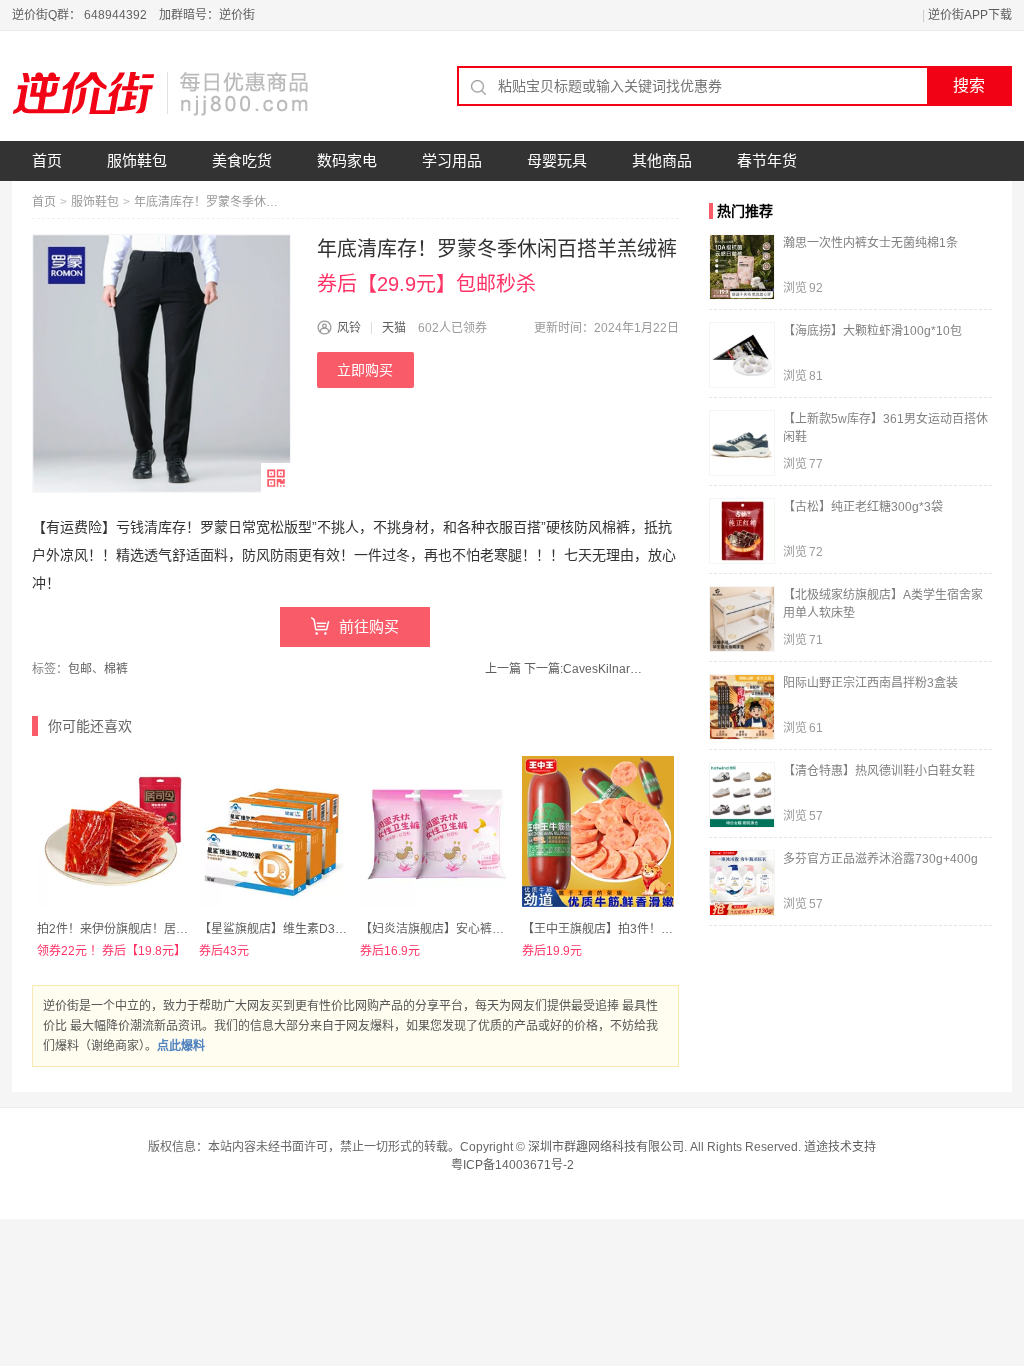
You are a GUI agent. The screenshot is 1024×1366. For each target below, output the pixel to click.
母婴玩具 (557, 160)
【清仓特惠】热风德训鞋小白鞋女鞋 (879, 771)
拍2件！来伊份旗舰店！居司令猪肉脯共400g (156, 929)
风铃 (349, 328)
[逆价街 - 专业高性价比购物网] (162, 93)
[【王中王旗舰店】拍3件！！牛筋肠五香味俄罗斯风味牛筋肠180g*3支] (598, 832)
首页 (47, 160)
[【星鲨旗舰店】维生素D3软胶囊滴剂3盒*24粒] (275, 832)
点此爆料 (181, 1046)
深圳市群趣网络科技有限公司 (606, 1147)
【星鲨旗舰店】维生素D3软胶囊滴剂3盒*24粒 (322, 929)
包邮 (80, 669)
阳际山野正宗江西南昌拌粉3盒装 (870, 683)
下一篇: (588, 669)
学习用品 (452, 160)
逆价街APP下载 (970, 15)
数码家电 (347, 160)
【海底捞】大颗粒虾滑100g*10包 (872, 331)
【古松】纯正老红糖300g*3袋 (863, 507)
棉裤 (116, 669)
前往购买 (369, 626)
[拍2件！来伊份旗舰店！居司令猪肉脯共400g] (113, 832)
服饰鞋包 (137, 160)
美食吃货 (242, 160)
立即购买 (365, 370)
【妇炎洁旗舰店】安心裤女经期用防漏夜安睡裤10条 (499, 929)
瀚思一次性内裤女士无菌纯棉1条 (870, 243)
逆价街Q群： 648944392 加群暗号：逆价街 (133, 15)
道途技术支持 (840, 1147)
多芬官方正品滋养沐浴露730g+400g (880, 859)
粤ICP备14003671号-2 (512, 1165)
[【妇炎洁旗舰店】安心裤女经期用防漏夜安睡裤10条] (436, 832)
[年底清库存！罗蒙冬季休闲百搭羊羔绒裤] (161, 363)
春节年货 (767, 160)
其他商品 (662, 160)
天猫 (394, 328)
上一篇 (503, 669)
